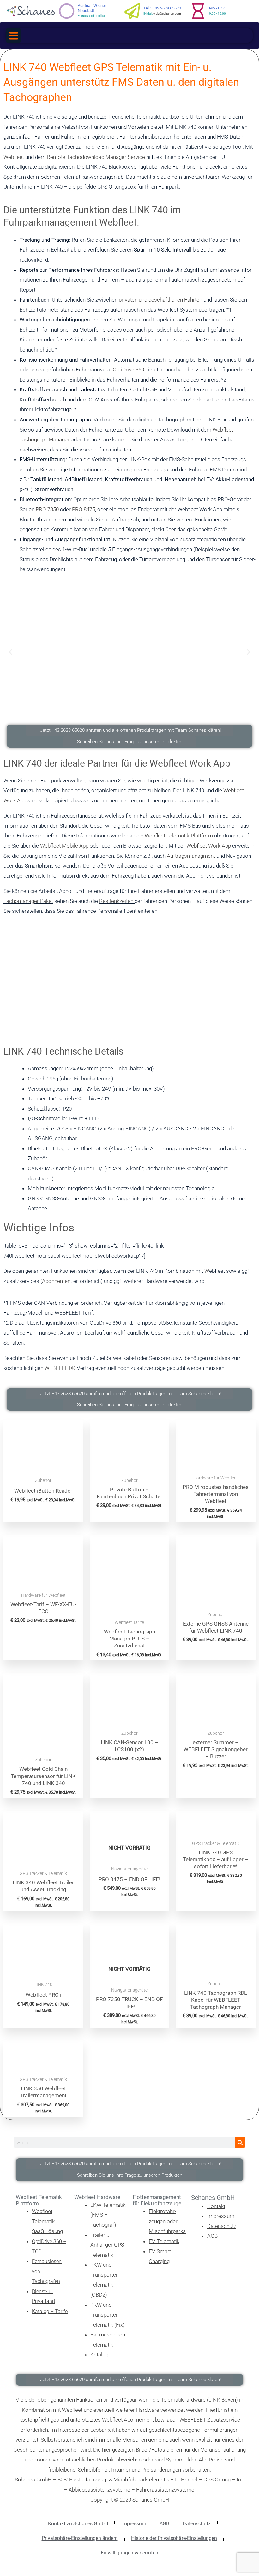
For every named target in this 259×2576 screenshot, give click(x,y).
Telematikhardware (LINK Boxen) (199, 2400)
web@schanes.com (167, 13)
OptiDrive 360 (128, 370)
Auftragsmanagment (192, 856)
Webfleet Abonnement (128, 2420)
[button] (13, 36)
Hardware (148, 2410)
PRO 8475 (84, 509)
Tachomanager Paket (28, 901)
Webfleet (14, 157)
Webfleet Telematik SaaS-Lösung (47, 2221)
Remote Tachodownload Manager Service (96, 157)
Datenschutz (197, 2524)
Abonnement (57, 1281)
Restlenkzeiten (117, 901)
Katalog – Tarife (50, 2311)
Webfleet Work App (209, 846)
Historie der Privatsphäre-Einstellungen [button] (174, 2538)
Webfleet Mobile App (64, 846)
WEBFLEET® (60, 1368)
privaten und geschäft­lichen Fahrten (160, 300)
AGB (164, 2524)
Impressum (134, 2524)
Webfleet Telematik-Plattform (179, 836)
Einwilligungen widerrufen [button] (129, 2553)
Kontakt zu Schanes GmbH (78, 2524)
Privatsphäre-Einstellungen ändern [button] (80, 2538)
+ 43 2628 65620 (166, 8)
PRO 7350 (47, 509)
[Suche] (240, 2142)
